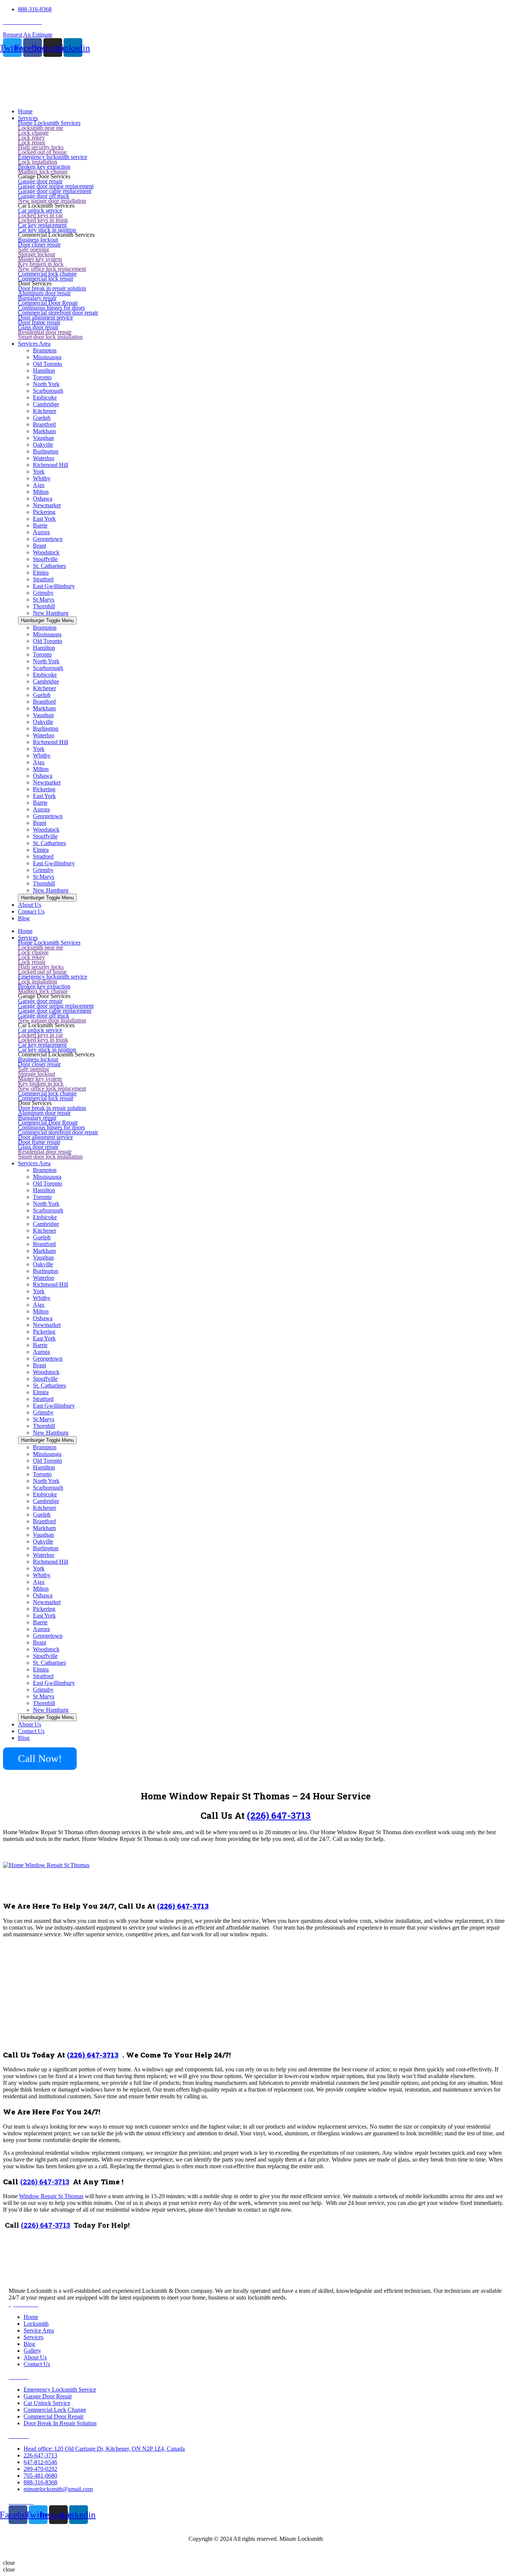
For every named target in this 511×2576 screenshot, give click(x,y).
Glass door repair (38, 327)
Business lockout (38, 240)
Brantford (44, 424)
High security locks (41, 147)
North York (46, 384)
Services (28, 938)
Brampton (45, 350)
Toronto (42, 377)
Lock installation (38, 162)
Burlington (46, 451)
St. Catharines (49, 566)
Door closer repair (39, 244)
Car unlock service (40, 210)
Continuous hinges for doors (51, 308)
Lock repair (32, 142)
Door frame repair (39, 322)
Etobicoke (45, 397)
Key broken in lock (41, 264)
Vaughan (43, 438)
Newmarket (47, 505)
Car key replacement (42, 225)
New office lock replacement (52, 269)
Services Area (34, 1163)
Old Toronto (48, 364)
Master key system (40, 259)
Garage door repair (40, 181)
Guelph (42, 418)
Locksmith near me (41, 128)
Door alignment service (45, 317)
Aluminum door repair (44, 293)
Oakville (43, 445)
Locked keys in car (40, 215)
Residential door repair (45, 332)
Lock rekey (31, 137)
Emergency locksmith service (53, 157)
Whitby (42, 478)
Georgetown (48, 539)
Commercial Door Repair (48, 303)
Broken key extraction (44, 167)
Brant (39, 546)
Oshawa (43, 498)
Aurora (41, 532)
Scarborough (48, 391)
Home (25, 931)
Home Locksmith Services (49, 123)
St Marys (44, 599)
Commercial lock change (47, 274)
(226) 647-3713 (279, 1815)
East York (44, 519)
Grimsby (43, 593)
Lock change (33, 133)
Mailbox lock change (43, 172)
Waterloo (44, 458)
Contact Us (31, 1731)
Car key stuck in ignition (47, 230)
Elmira (41, 573)
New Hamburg (51, 613)
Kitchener (45, 411)
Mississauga (47, 357)
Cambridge (46, 404)
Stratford (43, 579)
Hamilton (44, 371)
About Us (30, 1724)
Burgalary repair (37, 298)
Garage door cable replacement (55, 191)
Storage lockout (36, 254)
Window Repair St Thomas (51, 2196)
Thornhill (44, 606)
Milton (41, 492)
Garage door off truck (44, 196)
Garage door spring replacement (56, 186)
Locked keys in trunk (43, 220)
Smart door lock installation (50, 337)
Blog (24, 1738)
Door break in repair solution (52, 288)
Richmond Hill (51, 465)
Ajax (39, 485)
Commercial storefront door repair (58, 313)
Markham (44, 431)
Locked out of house (42, 152)
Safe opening (33, 249)
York (39, 472)
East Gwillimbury (54, 586)
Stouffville (45, 559)
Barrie (40, 525)
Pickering (44, 512)
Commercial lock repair (46, 279)
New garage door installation (52, 201)
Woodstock (46, 552)
